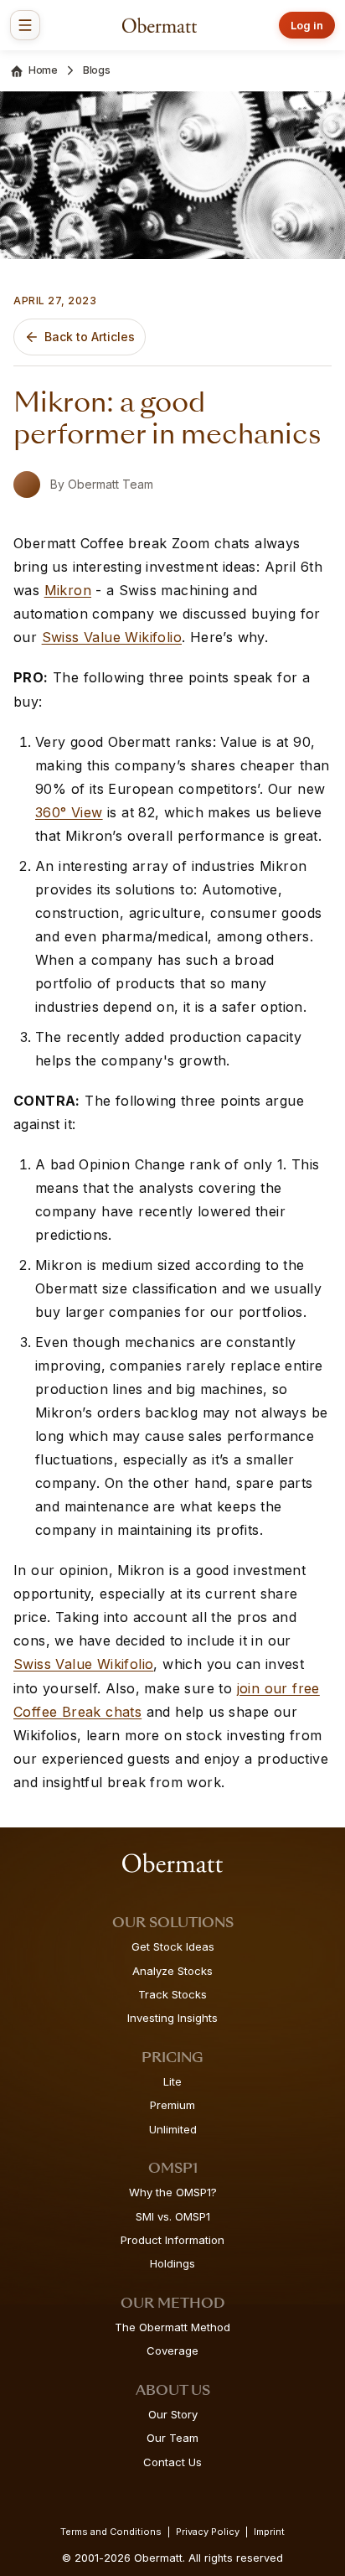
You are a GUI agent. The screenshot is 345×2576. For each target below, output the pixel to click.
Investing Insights (172, 2018)
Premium (172, 2105)
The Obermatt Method (172, 2327)
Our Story (173, 2414)
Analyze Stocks (172, 1971)
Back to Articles (90, 337)
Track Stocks (172, 1994)
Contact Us (172, 2462)
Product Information (172, 2240)
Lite (172, 2081)
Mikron (68, 590)
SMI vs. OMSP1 (173, 2216)
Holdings (172, 2263)
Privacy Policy (208, 2532)
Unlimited (173, 2129)
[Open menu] (25, 25)
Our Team (172, 2438)
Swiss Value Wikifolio (112, 637)
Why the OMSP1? (173, 2192)
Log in (307, 25)
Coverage (172, 2351)
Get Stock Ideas (173, 1946)
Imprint (269, 2532)
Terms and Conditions (111, 2532)
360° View (69, 812)
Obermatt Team (111, 484)
